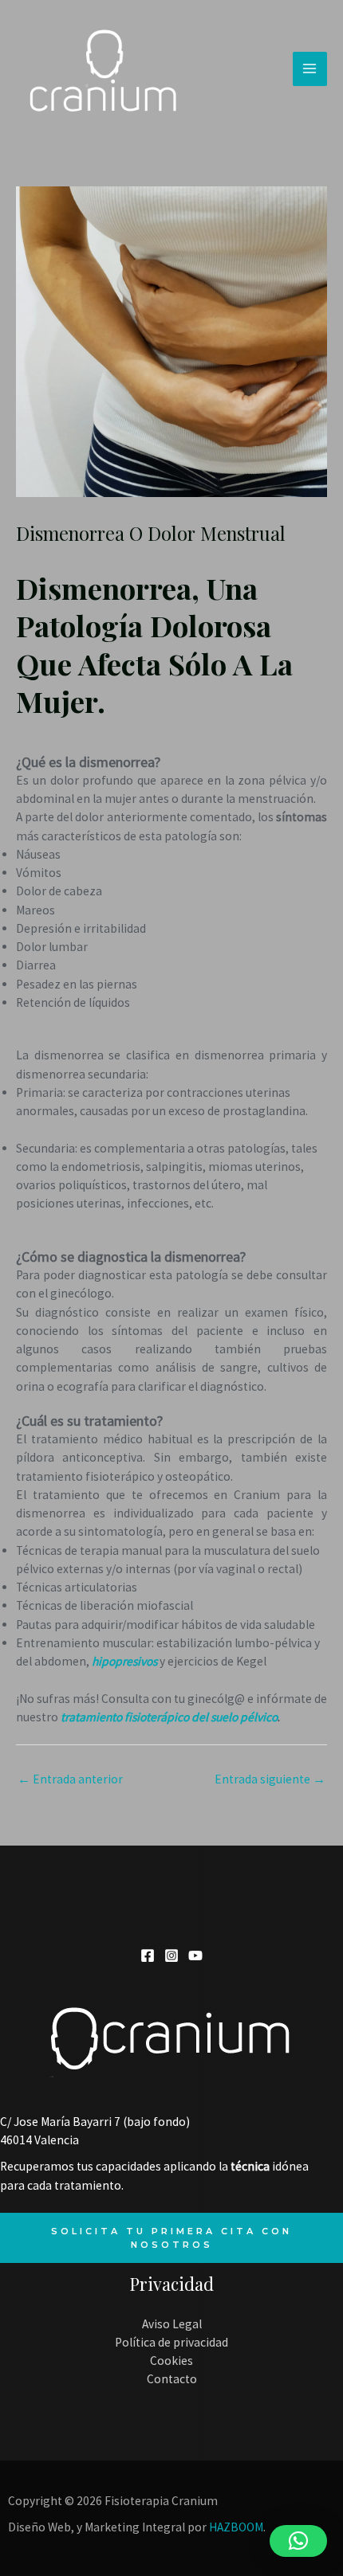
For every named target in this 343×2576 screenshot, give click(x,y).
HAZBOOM (236, 2527)
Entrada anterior (70, 1779)
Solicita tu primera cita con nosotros (171, 2237)
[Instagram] (171, 1955)
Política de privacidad (171, 2342)
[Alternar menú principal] (310, 69)
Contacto (172, 2379)
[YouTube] (195, 1955)
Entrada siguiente (270, 1779)
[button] (298, 2541)
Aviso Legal (172, 2324)
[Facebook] (148, 1955)
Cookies (171, 2361)
